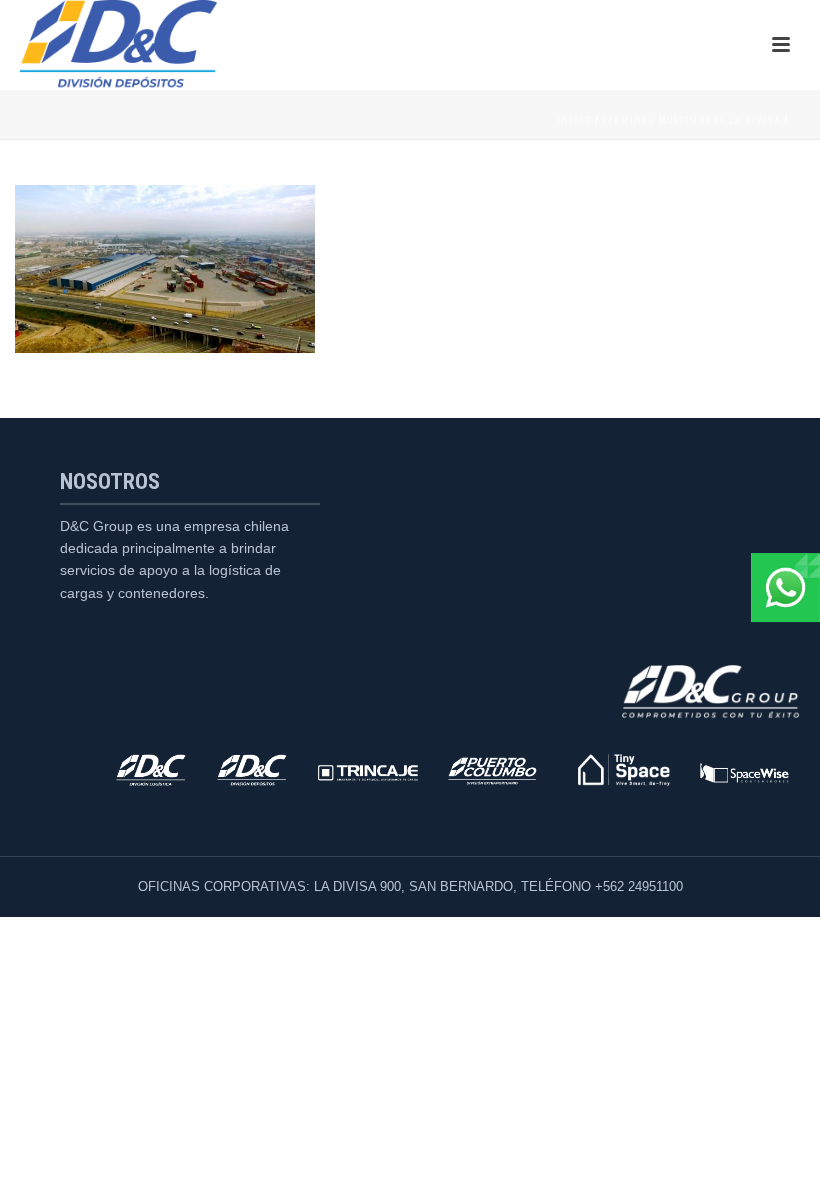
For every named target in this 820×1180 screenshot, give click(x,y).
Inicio (574, 120)
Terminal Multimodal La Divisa (691, 120)
